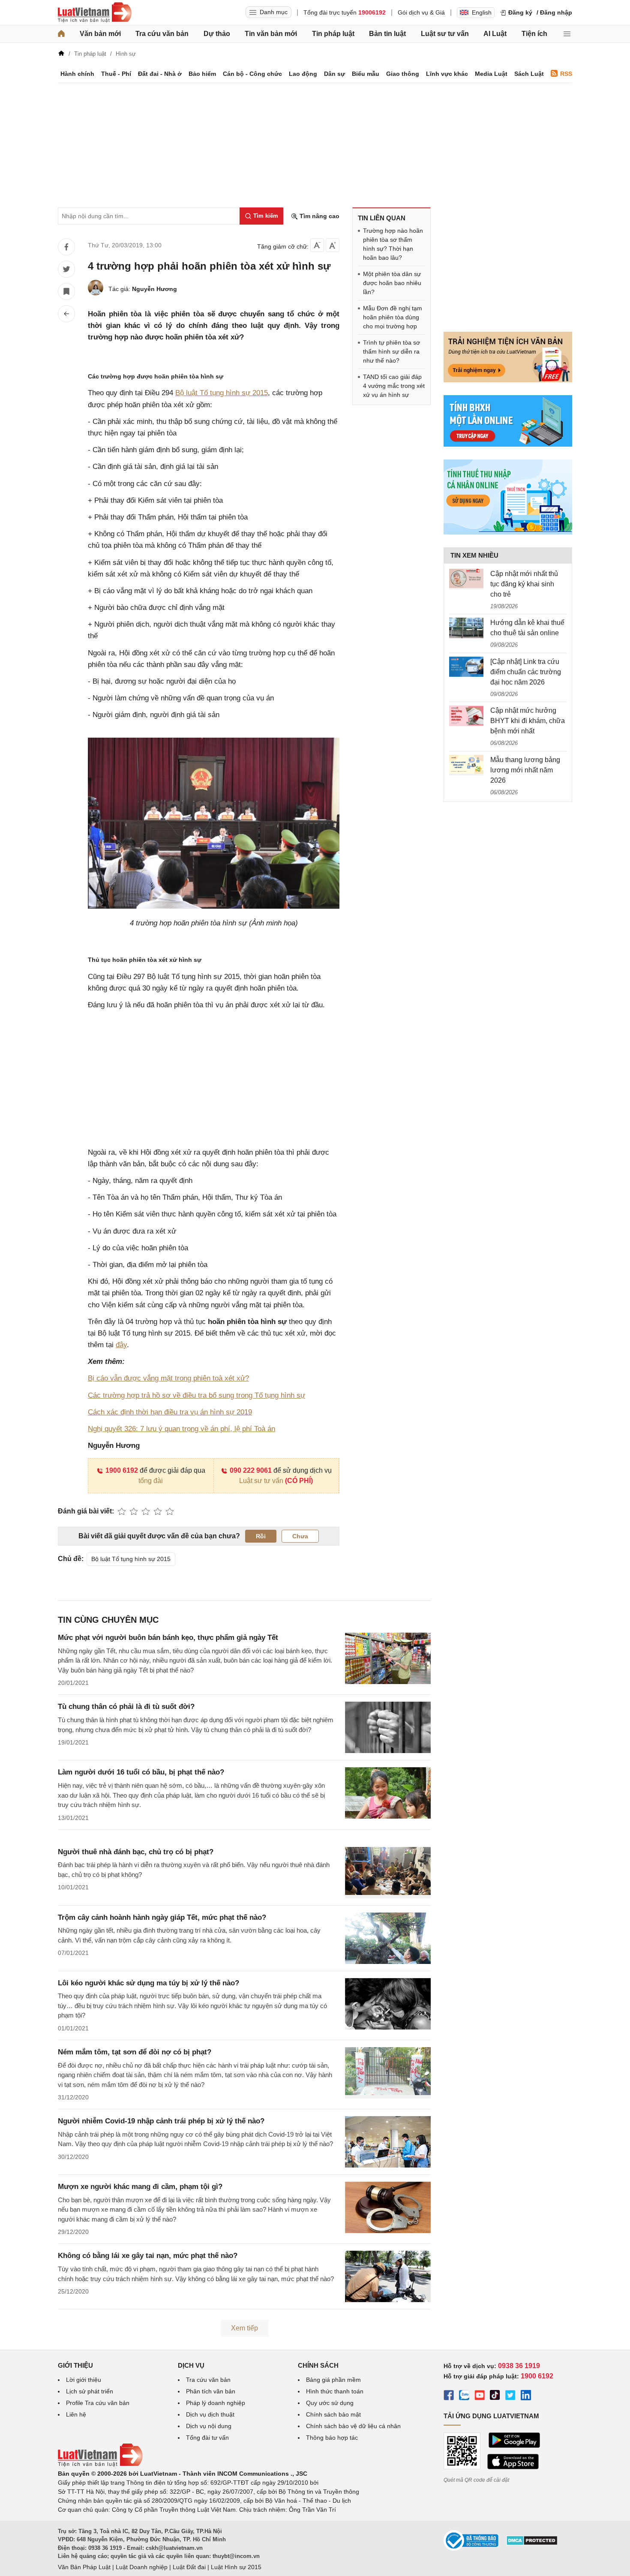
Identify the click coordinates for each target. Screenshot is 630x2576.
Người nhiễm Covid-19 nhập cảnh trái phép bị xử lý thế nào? (161, 2121)
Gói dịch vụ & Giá (421, 12)
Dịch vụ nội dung (209, 2426)
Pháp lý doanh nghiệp (216, 2403)
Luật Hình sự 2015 (236, 2567)
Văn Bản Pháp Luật (84, 2567)
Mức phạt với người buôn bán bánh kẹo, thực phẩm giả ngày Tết (168, 1638)
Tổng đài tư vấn (207, 2438)
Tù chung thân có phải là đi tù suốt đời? (126, 1707)
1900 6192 (122, 1470)
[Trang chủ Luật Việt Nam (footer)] (100, 2465)
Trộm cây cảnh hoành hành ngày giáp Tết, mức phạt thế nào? (162, 1917)
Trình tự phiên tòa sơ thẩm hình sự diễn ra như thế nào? (391, 351)
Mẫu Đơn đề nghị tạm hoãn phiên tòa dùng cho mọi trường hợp (393, 317)
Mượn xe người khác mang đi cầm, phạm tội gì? (140, 2187)
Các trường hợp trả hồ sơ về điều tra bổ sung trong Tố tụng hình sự (196, 1395)
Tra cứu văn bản (162, 34)
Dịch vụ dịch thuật (210, 2414)
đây (121, 1345)
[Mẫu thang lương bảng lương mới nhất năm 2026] (466, 765)
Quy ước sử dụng (330, 2403)
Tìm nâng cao (319, 216)
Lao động (303, 74)
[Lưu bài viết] (66, 291)
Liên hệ (76, 2414)
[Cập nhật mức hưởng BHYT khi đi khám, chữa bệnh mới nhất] (466, 716)
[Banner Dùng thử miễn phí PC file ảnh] (508, 380)
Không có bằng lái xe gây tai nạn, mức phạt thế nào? (148, 2256)
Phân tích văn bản (211, 2391)
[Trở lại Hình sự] (66, 314)
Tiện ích (534, 34)
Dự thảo (217, 34)
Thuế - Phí (116, 74)
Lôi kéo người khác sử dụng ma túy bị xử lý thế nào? (148, 1983)
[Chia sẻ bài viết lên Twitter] (66, 269)
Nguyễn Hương (154, 289)
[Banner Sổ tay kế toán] (508, 532)
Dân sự (334, 74)
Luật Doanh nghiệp (142, 2567)
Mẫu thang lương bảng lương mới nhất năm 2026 (525, 770)
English (482, 12)
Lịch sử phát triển (90, 2391)
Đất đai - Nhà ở (160, 74)
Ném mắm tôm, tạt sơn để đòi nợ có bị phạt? (135, 2052)
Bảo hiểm (202, 74)
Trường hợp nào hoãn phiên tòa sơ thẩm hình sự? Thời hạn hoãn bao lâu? (393, 244)
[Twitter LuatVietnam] (510, 2396)
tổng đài (151, 1481)
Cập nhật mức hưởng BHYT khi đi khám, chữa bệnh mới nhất (528, 721)
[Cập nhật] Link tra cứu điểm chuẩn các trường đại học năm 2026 (526, 672)
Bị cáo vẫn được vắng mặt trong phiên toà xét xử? (168, 1378)
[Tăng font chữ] (333, 245)
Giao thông (403, 74)
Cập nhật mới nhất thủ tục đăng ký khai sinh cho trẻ (524, 584)
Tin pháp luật (333, 34)
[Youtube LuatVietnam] (480, 2396)
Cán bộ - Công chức (252, 74)
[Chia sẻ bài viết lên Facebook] (66, 247)
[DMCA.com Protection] (532, 2543)
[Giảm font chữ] (317, 245)
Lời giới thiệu (84, 2380)
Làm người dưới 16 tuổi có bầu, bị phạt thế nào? (141, 1772)
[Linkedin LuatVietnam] (526, 2396)
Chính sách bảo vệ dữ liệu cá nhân (353, 2426)
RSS (566, 74)
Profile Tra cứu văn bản (98, 2403)
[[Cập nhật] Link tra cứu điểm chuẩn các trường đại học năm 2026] (466, 667)
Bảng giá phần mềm (333, 2380)
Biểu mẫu (366, 74)
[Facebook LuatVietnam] (449, 2396)
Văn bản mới (100, 34)
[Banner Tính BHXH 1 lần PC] (508, 444)
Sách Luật (529, 74)
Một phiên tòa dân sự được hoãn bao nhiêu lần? (392, 283)
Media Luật (491, 74)
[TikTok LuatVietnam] (495, 2396)
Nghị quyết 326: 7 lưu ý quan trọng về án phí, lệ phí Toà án (181, 1429)
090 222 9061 (251, 1470)
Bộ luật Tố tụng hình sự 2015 (222, 393)
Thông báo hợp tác (332, 2438)
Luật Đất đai (189, 2567)
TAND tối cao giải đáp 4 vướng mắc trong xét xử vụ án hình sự (394, 386)
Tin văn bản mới (271, 34)
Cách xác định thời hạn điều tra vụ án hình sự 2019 (170, 1412)
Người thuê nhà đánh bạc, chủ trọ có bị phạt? (136, 1852)
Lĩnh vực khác (447, 74)
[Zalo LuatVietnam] (464, 2396)
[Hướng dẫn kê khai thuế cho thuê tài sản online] (466, 628)
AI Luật (495, 34)
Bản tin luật (387, 34)
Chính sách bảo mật (333, 2414)
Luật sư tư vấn (445, 34)
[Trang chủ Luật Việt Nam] (95, 12)
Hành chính (77, 74)
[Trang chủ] (61, 34)
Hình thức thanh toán (335, 2391)
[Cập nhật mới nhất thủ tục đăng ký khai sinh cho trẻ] (466, 579)
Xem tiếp (244, 2328)
